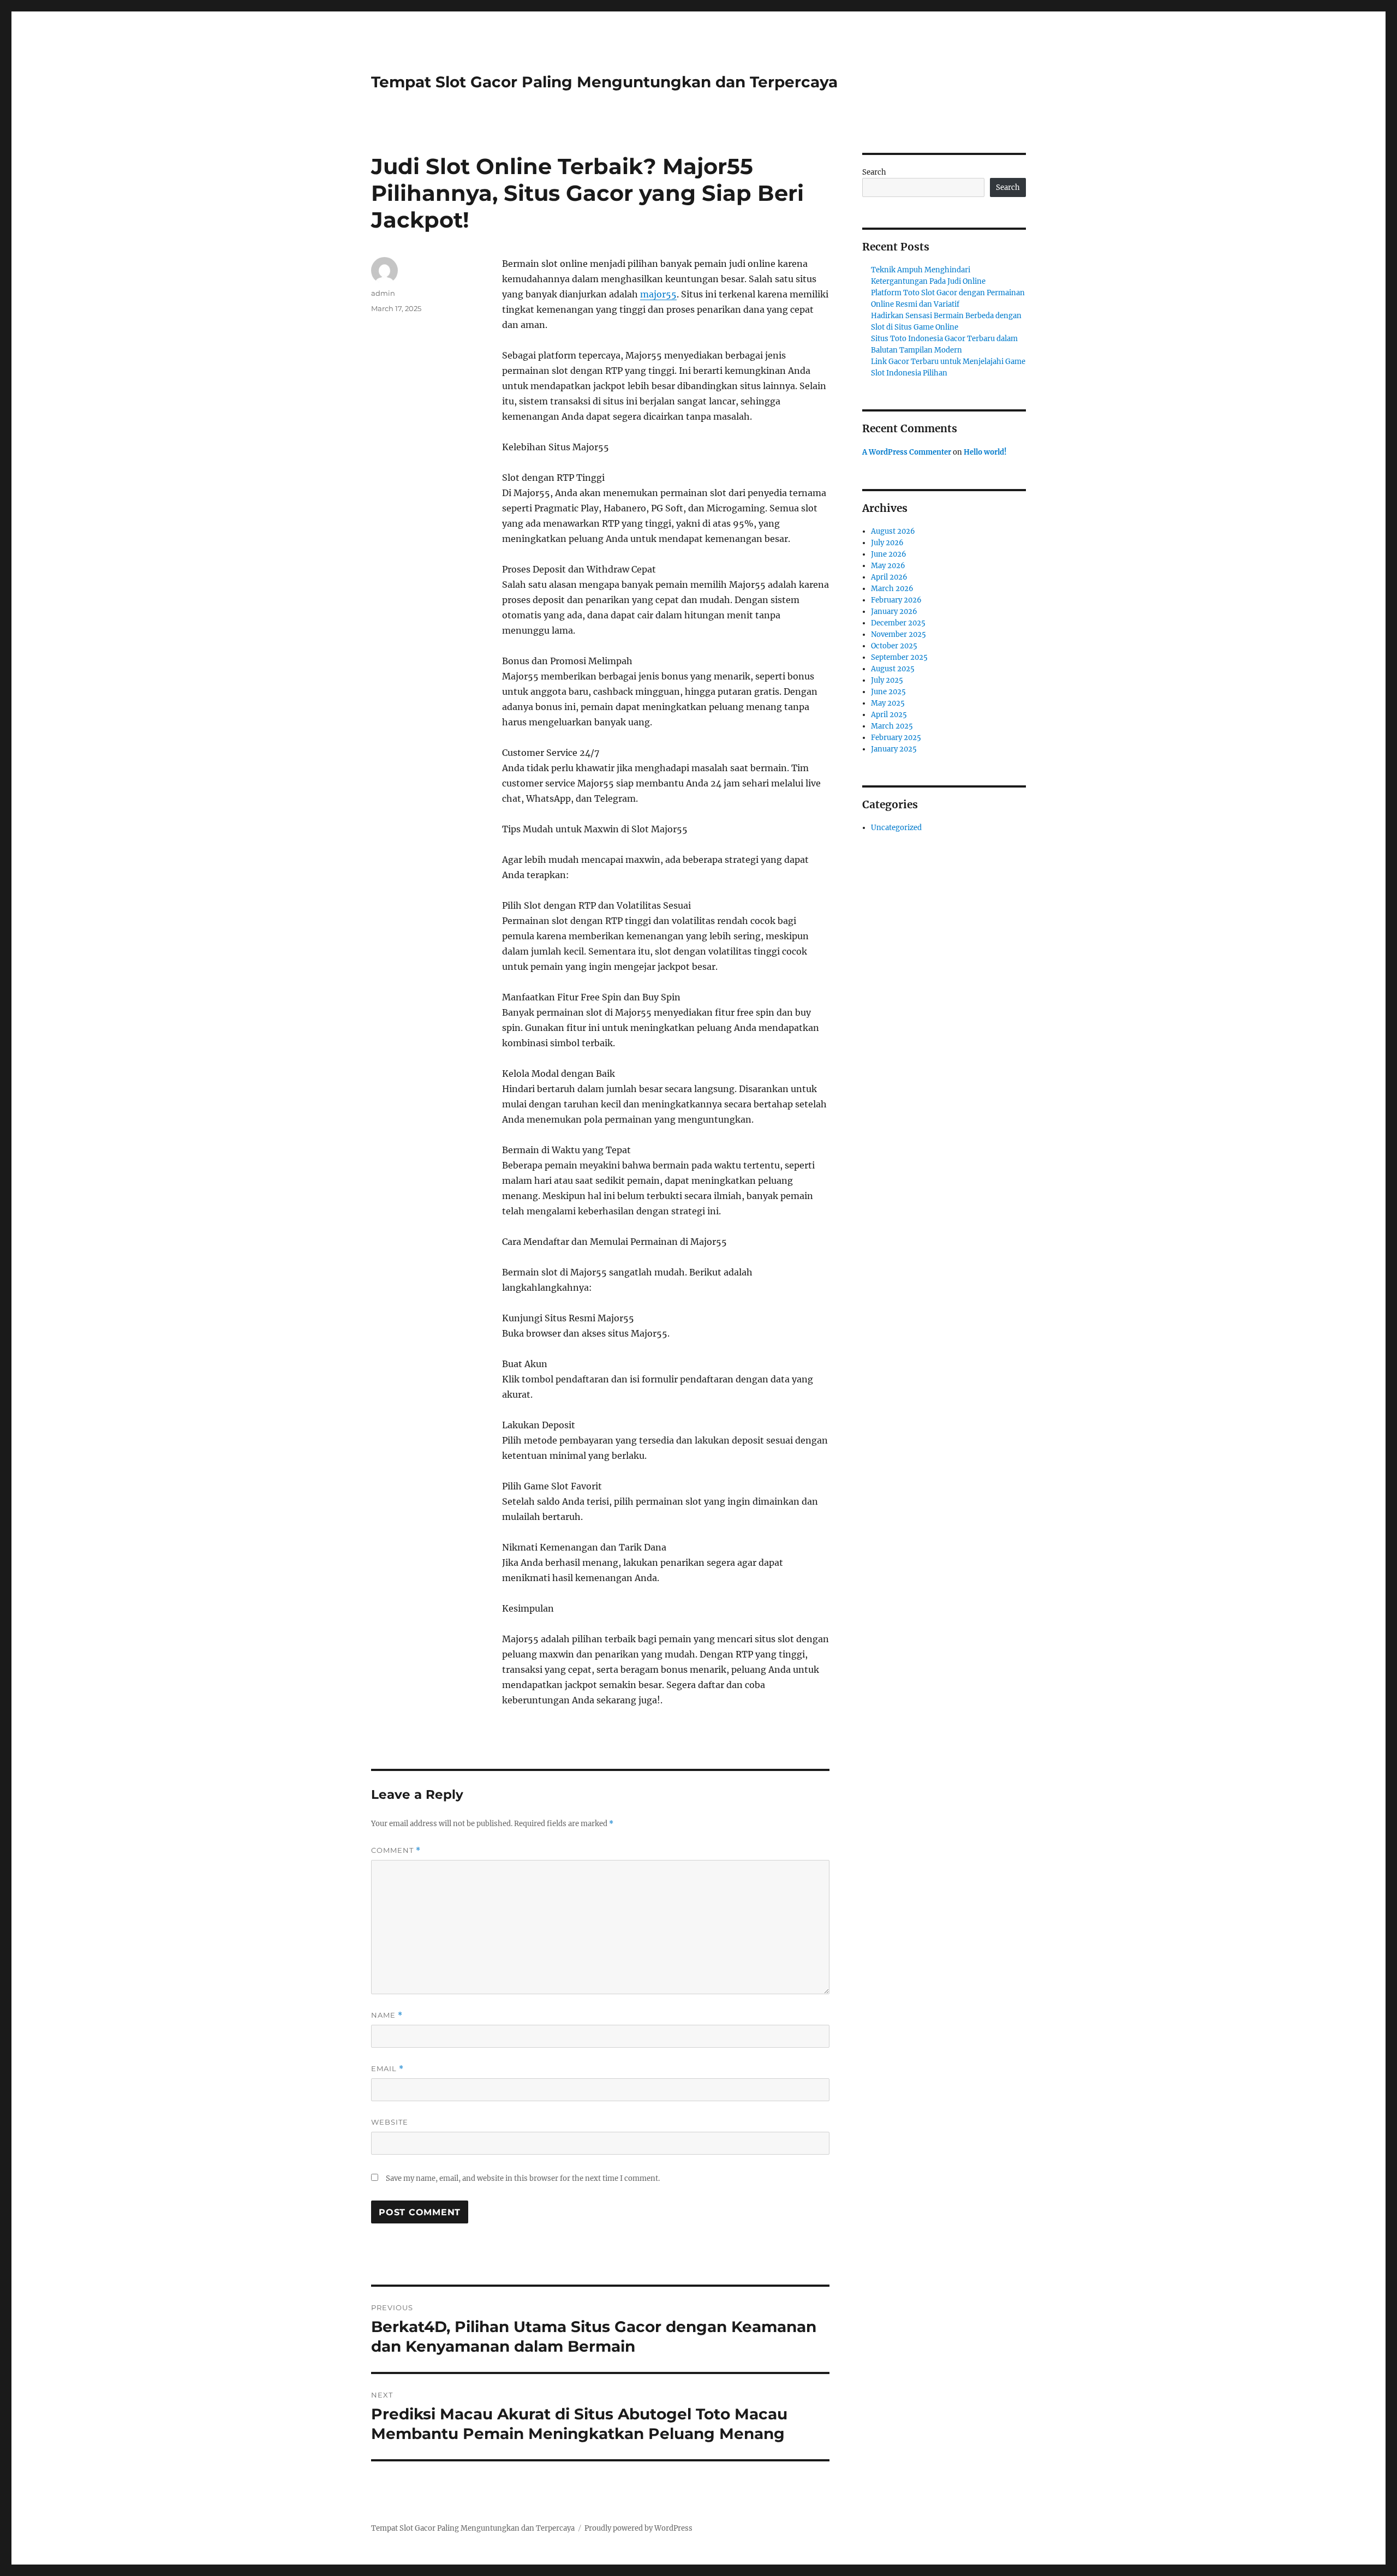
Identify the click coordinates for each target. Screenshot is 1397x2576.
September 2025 (899, 657)
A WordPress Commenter (907, 452)
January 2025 (894, 749)
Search (874, 172)
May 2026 (888, 566)
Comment (396, 1850)
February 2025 (896, 738)
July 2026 (887, 543)
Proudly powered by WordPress (638, 2528)
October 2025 (894, 646)
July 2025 (887, 680)
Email (387, 2069)
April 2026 (889, 577)
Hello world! (985, 452)
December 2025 (898, 623)
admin (383, 293)
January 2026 (894, 612)
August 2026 (893, 531)
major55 (658, 294)
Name (387, 2015)
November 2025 (899, 634)
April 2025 (889, 715)
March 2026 (892, 589)
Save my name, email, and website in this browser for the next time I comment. (523, 2178)
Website (390, 2122)
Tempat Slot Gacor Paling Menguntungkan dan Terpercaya (604, 82)
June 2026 (889, 554)
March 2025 (892, 726)
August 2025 (893, 669)
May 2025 (888, 703)
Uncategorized (896, 828)
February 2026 (896, 600)
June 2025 (888, 692)
